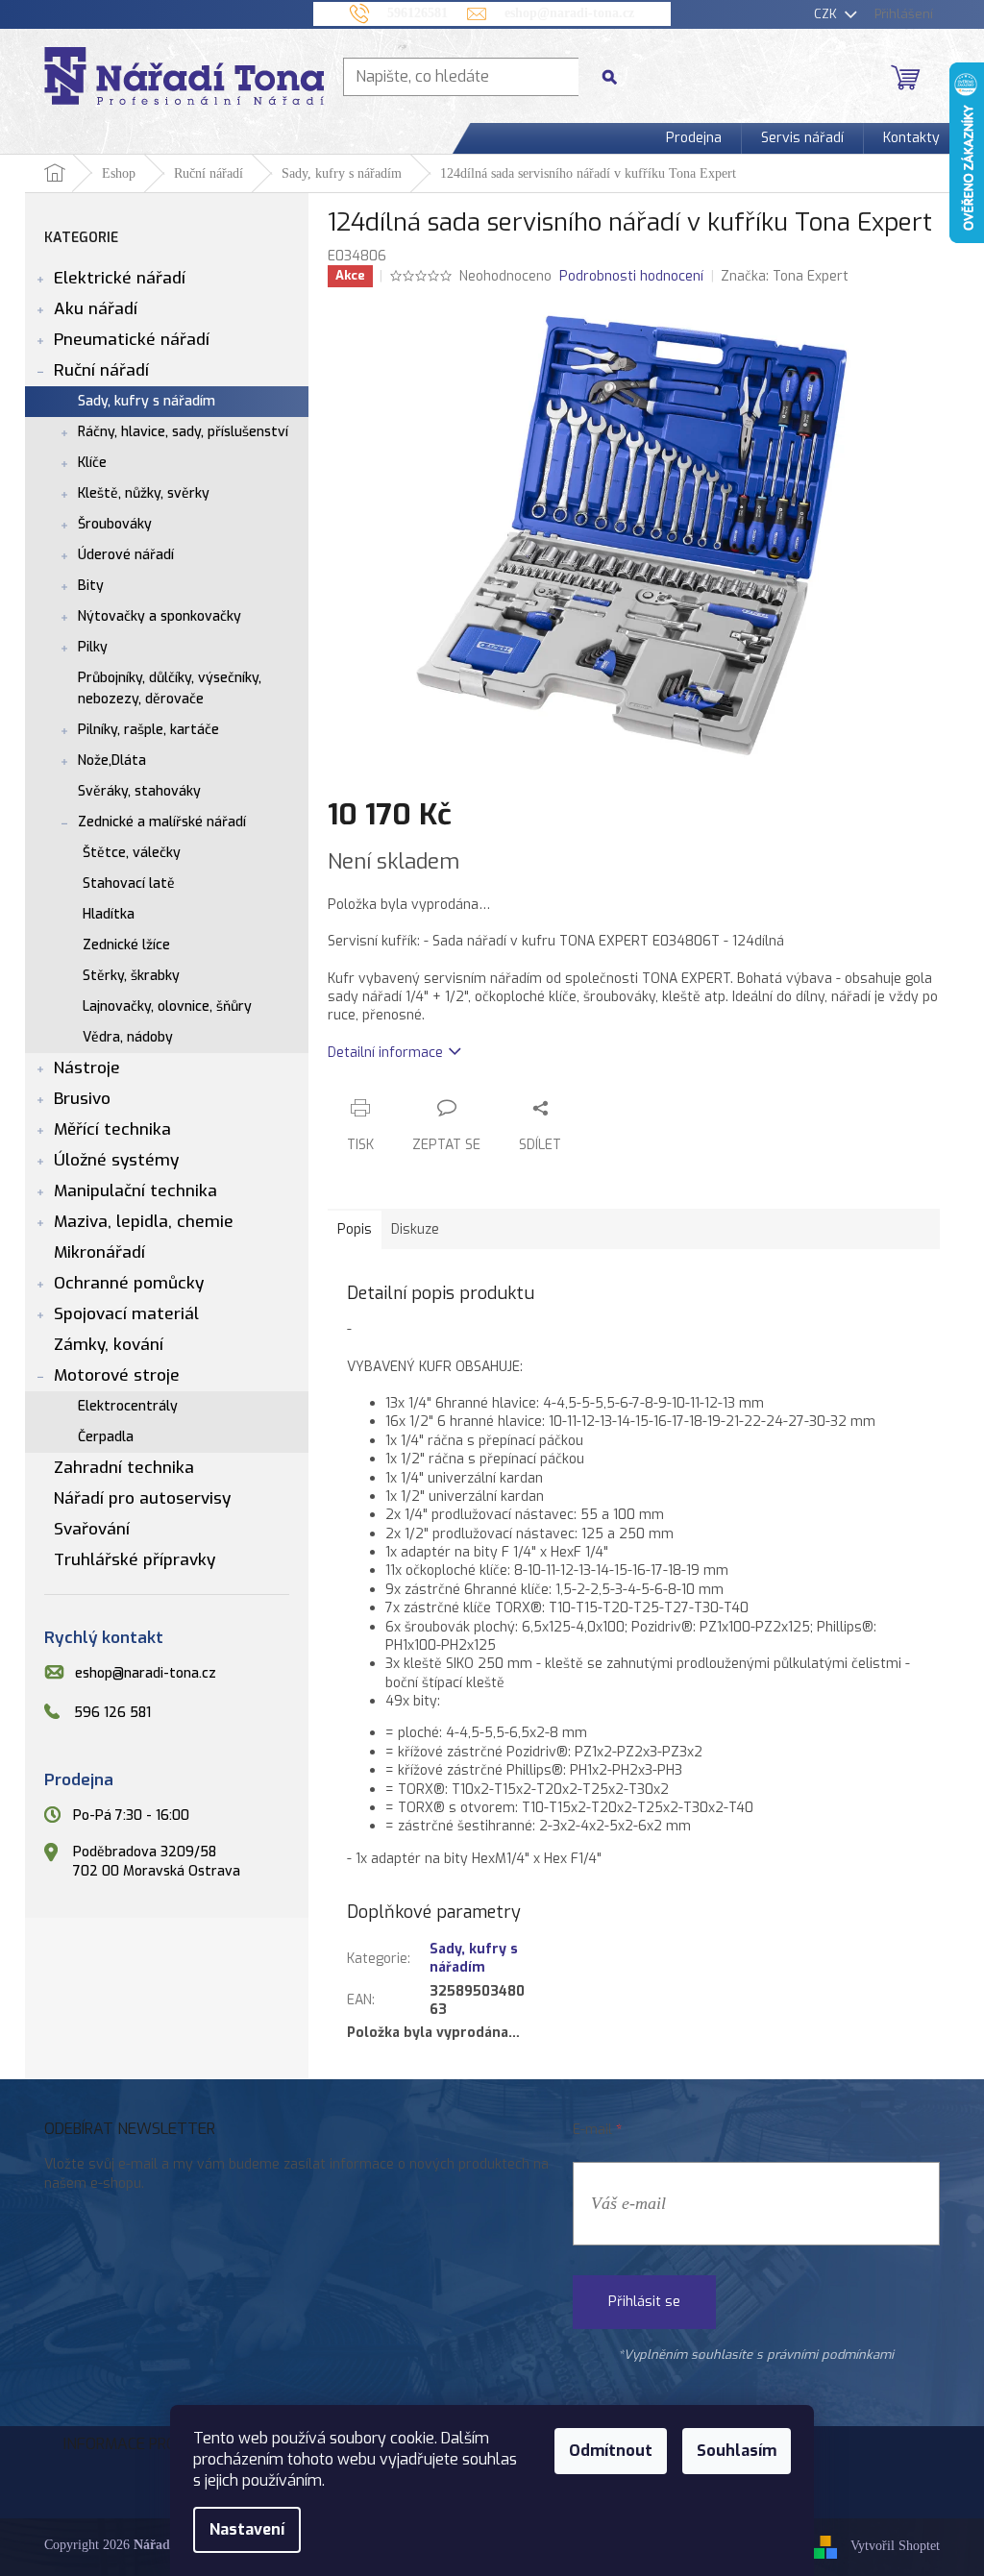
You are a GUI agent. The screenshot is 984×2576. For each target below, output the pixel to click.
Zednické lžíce (126, 945)
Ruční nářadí (101, 370)
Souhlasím (737, 2451)
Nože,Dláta (112, 761)
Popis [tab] (355, 1229)
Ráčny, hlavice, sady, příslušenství (183, 432)
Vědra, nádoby (128, 1037)
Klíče (92, 463)
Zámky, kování (109, 1345)
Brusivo (82, 1099)
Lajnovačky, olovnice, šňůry (167, 1006)
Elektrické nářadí (120, 278)
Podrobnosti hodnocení (631, 276)
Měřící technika (112, 1129)
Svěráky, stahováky (139, 791)
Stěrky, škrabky (131, 976)
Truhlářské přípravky (135, 1560)
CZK (827, 14)
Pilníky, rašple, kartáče (148, 730)
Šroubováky (115, 524)
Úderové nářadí (126, 555)
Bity (91, 586)
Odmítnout (611, 2451)
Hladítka (109, 914)
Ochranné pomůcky (129, 1283)
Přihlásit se (644, 2302)
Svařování (92, 1529)
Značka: (785, 276)
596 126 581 (112, 1713)
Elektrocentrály (128, 1406)
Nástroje (87, 1068)
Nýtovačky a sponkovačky (160, 616)
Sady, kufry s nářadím (147, 401)
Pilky (93, 647)
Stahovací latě (129, 883)
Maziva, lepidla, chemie (144, 1222)
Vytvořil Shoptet (895, 2546)
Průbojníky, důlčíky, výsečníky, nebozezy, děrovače (170, 688)
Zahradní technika (124, 1468)
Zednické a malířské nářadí (162, 822)
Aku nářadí (96, 309)
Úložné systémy (116, 1160)
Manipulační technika (135, 1191)
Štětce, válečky (132, 853)
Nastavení (247, 2529)
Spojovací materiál (126, 1314)
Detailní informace (385, 1053)
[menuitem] (694, 138)
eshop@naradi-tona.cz (146, 1673)
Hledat (617, 76)
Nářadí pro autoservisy (142, 1498)
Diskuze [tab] (415, 1229)
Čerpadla (106, 1437)
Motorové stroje (117, 1375)
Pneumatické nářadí (132, 340)
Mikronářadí (99, 1252)
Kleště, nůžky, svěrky (144, 493)
